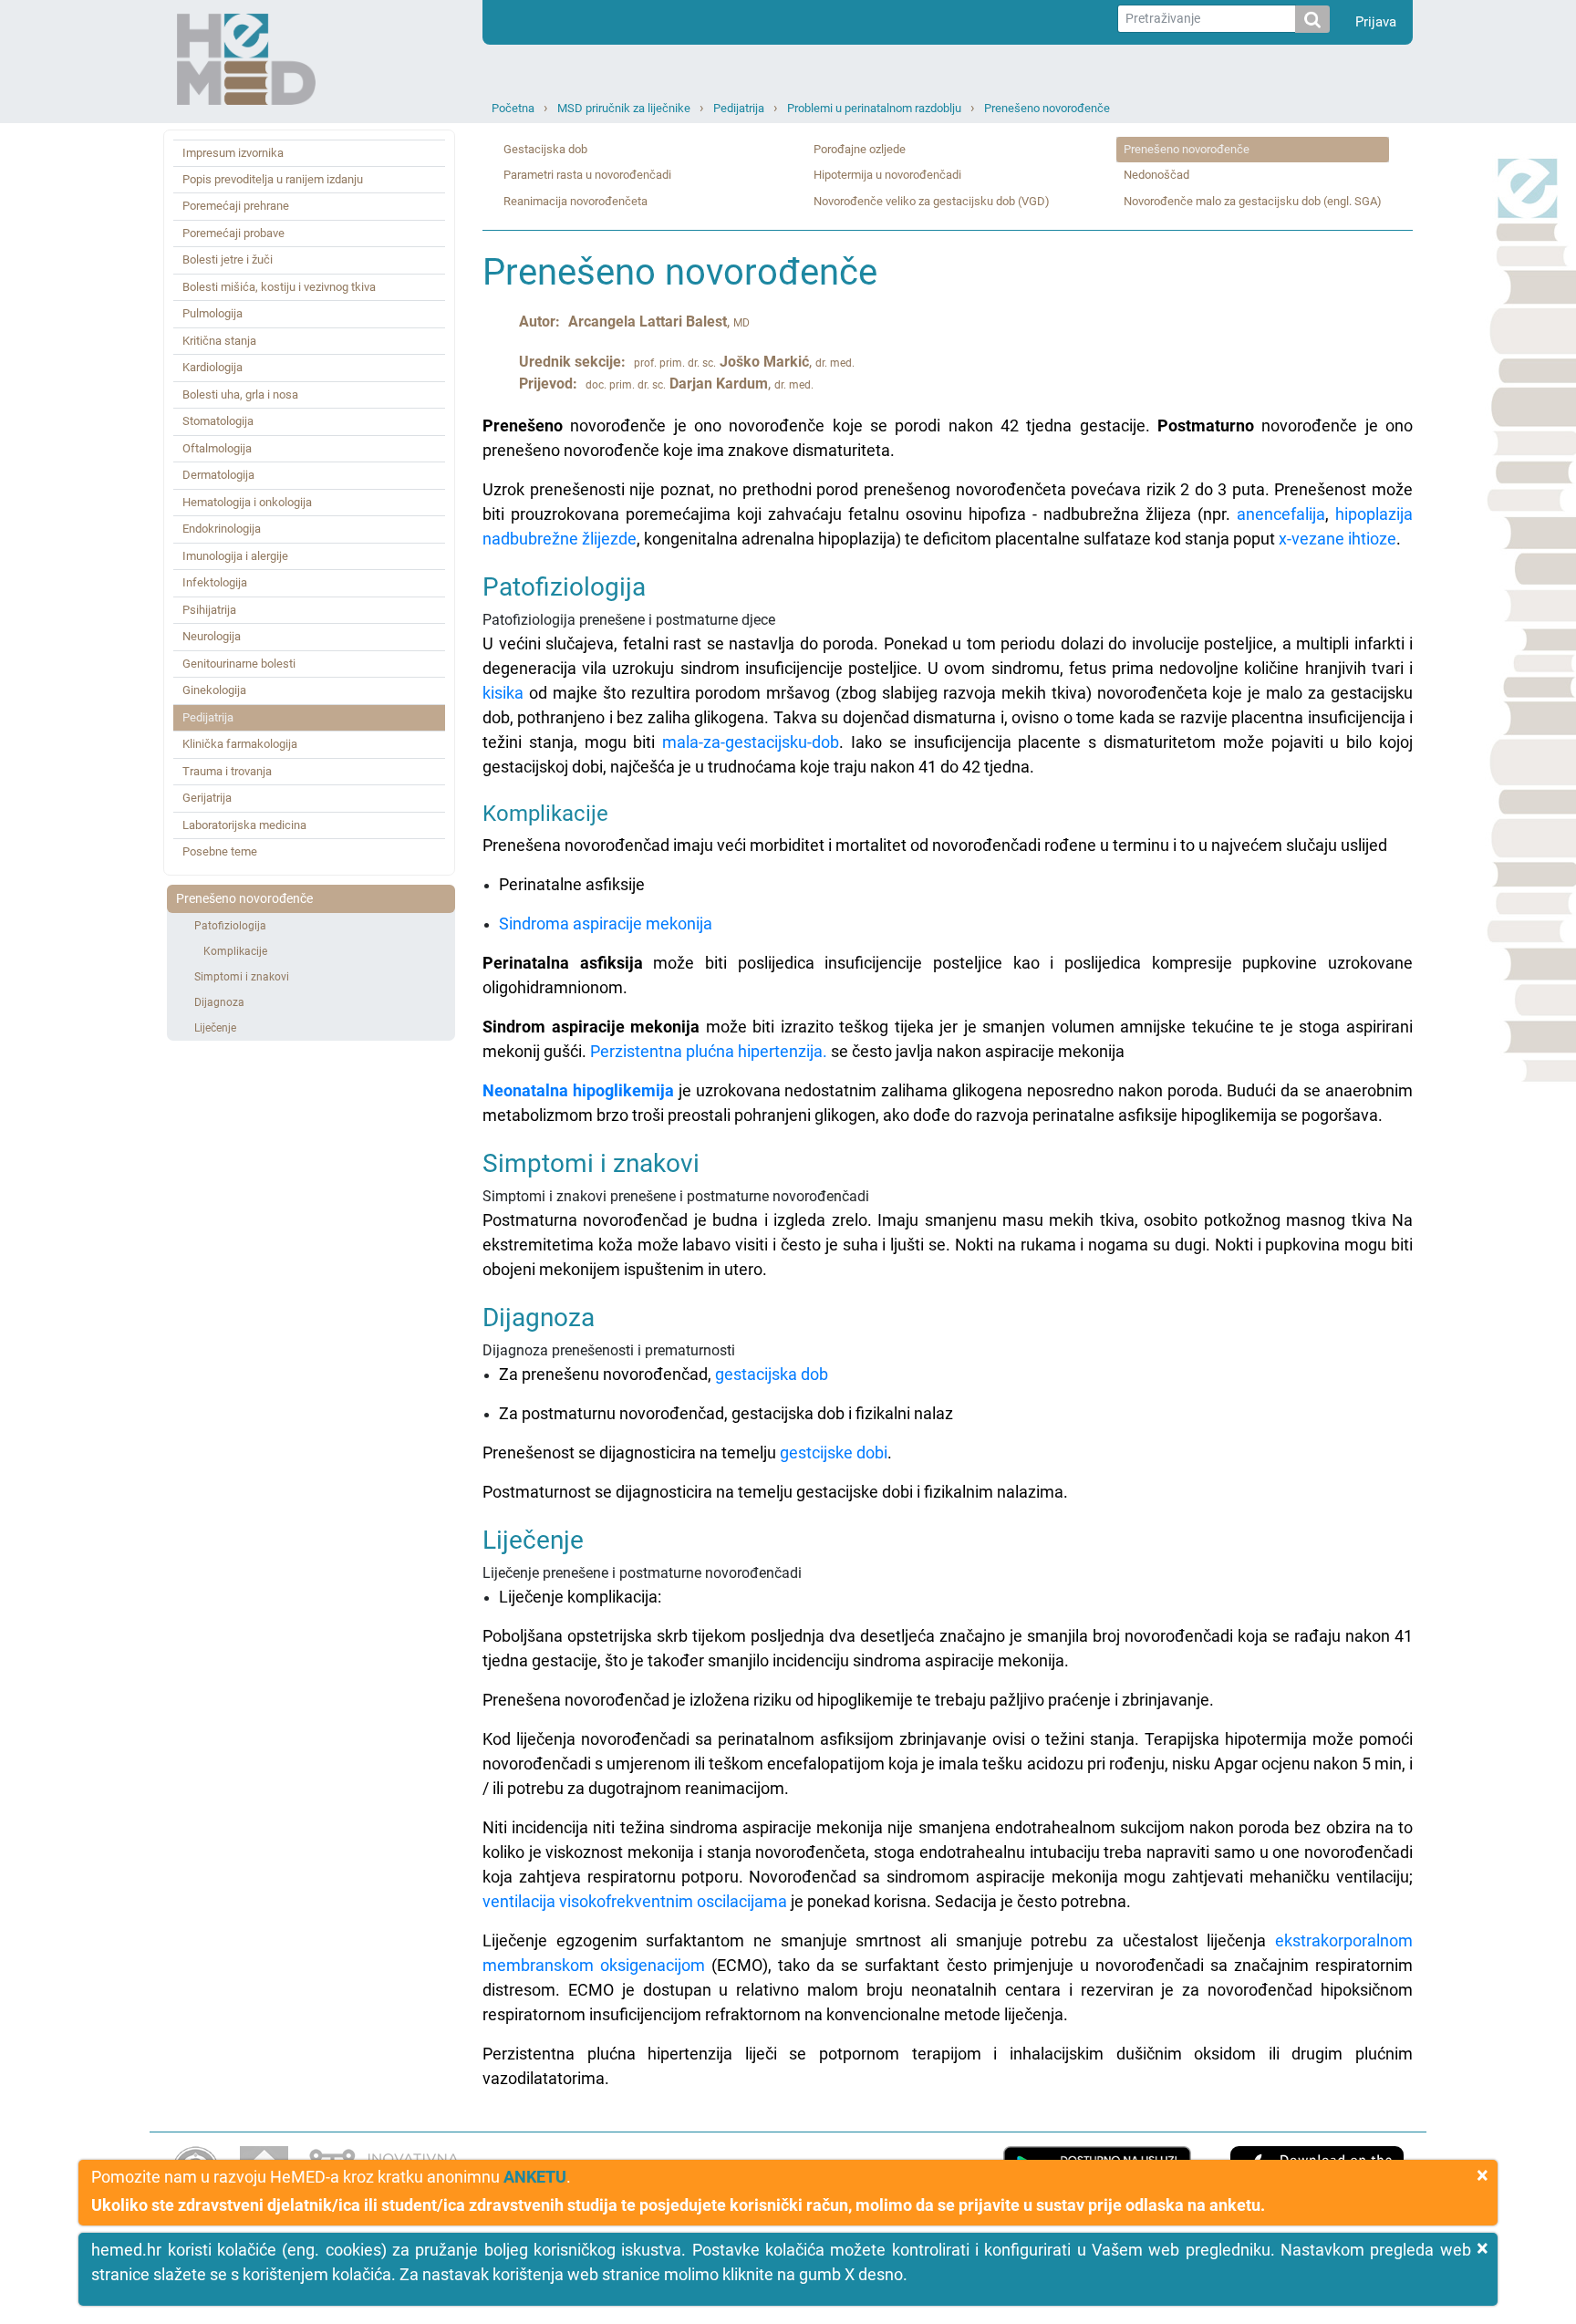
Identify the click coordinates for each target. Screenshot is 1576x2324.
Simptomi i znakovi (242, 977)
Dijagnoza (219, 1002)
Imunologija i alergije (235, 556)
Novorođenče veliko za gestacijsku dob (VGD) (932, 201)
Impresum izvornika (233, 153)
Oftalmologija (217, 448)
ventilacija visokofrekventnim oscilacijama (635, 1901)
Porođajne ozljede (860, 149)
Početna (513, 108)
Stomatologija (218, 421)
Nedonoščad (1156, 175)
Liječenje (215, 1028)
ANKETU (535, 2177)
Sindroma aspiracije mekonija (606, 923)
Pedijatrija (739, 108)
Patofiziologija (230, 926)
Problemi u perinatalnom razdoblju (874, 108)
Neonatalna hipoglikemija (578, 1090)
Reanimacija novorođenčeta (575, 201)
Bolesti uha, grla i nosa (240, 394)
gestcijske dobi (834, 1452)
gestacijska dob (772, 1374)
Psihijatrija (209, 610)
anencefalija (1281, 514)
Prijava (1376, 22)
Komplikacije (235, 951)
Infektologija (215, 582)
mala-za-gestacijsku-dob (751, 742)
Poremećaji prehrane (236, 206)
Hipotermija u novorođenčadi (887, 175)
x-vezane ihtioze (1338, 539)
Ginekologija (214, 690)
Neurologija (212, 636)
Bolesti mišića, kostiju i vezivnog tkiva (279, 287)
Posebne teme (220, 851)
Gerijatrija (207, 798)
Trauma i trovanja (227, 771)
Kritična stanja (219, 341)
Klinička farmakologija (240, 744)
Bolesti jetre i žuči (228, 259)
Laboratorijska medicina (244, 825)
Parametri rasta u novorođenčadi (587, 175)
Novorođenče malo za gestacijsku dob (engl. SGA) (1253, 201)
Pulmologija (213, 313)
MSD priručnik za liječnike (624, 108)
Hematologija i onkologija (247, 502)
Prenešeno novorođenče (1047, 108)
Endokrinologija (222, 529)
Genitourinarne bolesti (239, 664)
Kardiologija (213, 367)
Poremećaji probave (233, 233)
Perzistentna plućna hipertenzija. (709, 1051)
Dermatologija (218, 475)
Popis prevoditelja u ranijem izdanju (273, 179)
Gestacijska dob (545, 149)
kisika (503, 693)
